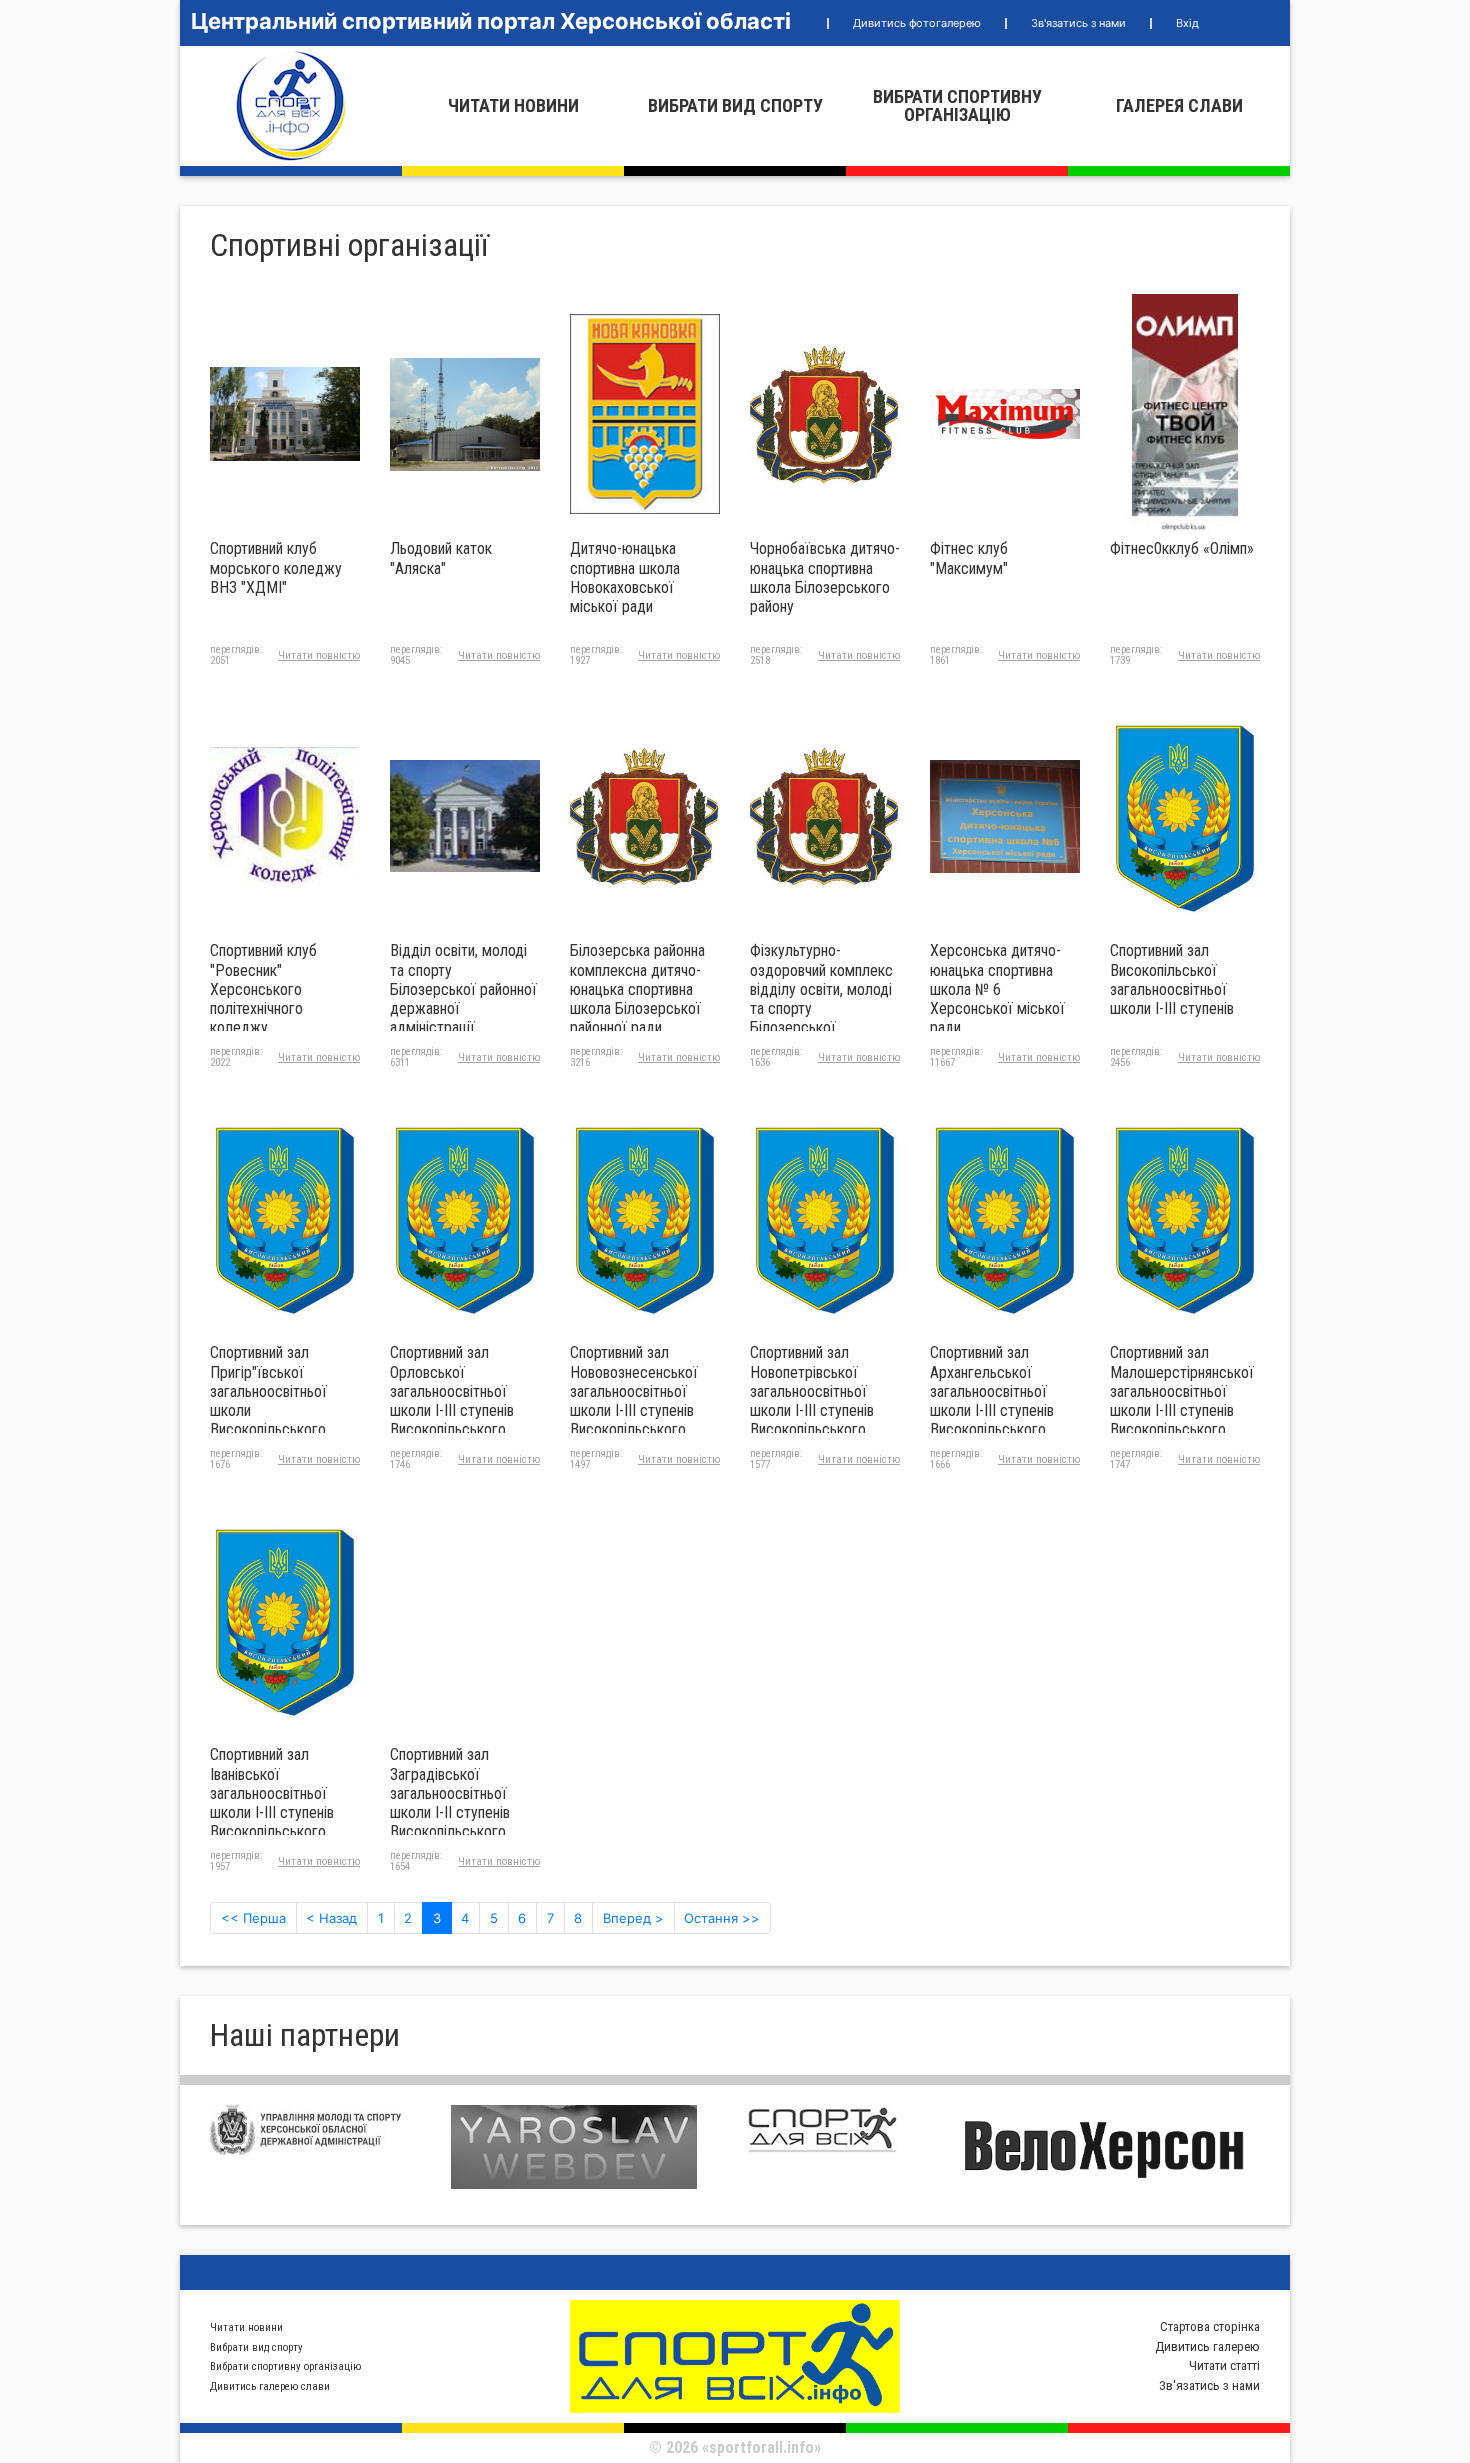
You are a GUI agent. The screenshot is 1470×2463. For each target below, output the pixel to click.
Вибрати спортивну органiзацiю (957, 105)
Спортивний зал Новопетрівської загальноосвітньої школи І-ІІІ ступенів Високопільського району (812, 1400)
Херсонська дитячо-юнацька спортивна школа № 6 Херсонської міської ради (997, 989)
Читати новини (513, 105)
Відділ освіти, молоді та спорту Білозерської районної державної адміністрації (463, 989)
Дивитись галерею (1207, 2346)
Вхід (1187, 23)
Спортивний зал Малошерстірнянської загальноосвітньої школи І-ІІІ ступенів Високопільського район (1182, 1400)
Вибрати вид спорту (735, 105)
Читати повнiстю (319, 655)
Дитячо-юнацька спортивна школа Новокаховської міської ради (625, 577)
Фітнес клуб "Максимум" (969, 558)
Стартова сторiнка (1210, 2326)
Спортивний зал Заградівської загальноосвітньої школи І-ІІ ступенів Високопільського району (450, 1802)
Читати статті (1224, 2365)
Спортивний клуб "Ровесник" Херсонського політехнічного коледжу (263, 989)
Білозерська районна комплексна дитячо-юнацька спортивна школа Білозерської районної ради (637, 989)
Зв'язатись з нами (1078, 23)
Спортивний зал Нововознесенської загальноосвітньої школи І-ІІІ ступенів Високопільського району (634, 1400)
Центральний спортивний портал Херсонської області (491, 21)
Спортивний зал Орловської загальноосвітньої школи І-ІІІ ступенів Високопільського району (452, 1400)
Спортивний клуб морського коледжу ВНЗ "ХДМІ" (276, 567)
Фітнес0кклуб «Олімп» (1182, 548)
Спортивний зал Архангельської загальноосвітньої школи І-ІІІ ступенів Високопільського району (992, 1400)
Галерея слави (1179, 105)
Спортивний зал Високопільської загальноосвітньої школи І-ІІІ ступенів (1172, 979)
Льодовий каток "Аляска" (441, 558)
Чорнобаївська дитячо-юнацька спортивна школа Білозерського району (825, 577)
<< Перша (253, 1918)
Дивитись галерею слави (270, 2386)
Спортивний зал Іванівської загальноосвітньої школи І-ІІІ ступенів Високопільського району (272, 1802)
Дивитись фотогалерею (917, 23)
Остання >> (722, 1918)
